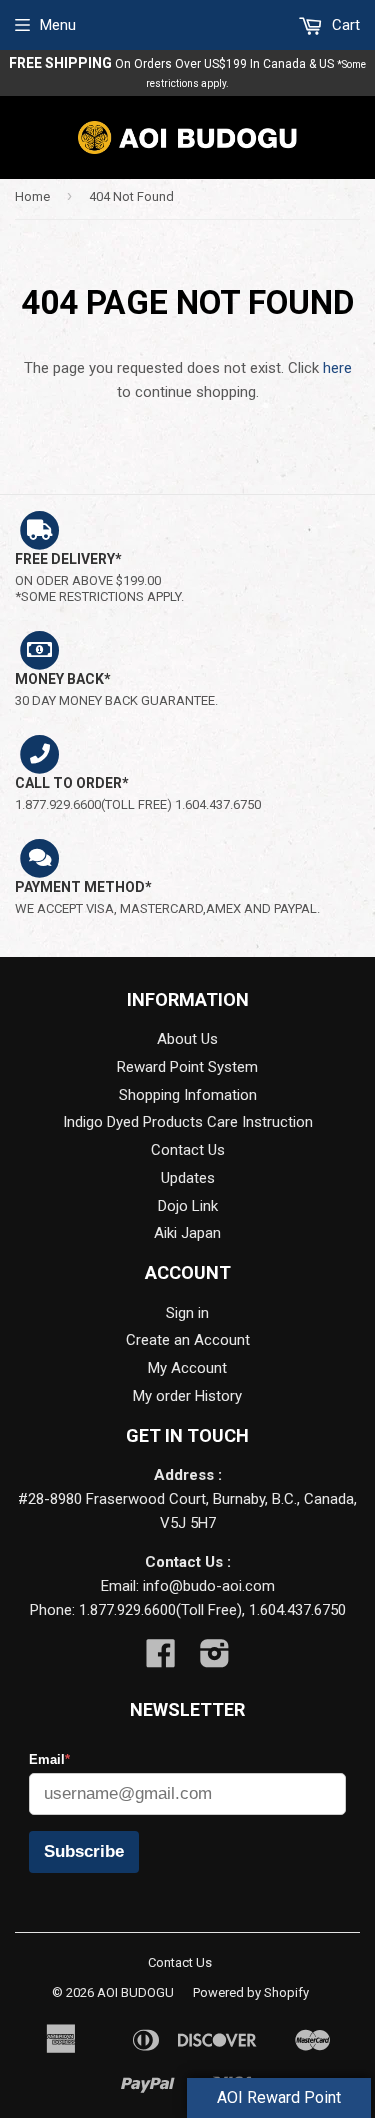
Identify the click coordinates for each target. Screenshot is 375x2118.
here (337, 368)
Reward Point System (187, 1067)
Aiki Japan (187, 1233)
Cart (344, 25)
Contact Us (188, 1150)
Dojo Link (188, 1206)
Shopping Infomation (188, 1095)
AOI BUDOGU (135, 1992)
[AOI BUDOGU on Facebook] (161, 1660)
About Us (187, 1039)
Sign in (187, 1313)
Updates (188, 1178)
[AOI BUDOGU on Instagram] (215, 1660)
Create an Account (188, 1340)
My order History (187, 1396)
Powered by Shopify (251, 1992)
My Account (187, 1368)
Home (32, 196)
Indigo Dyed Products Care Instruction (188, 1122)
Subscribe (84, 1851)
